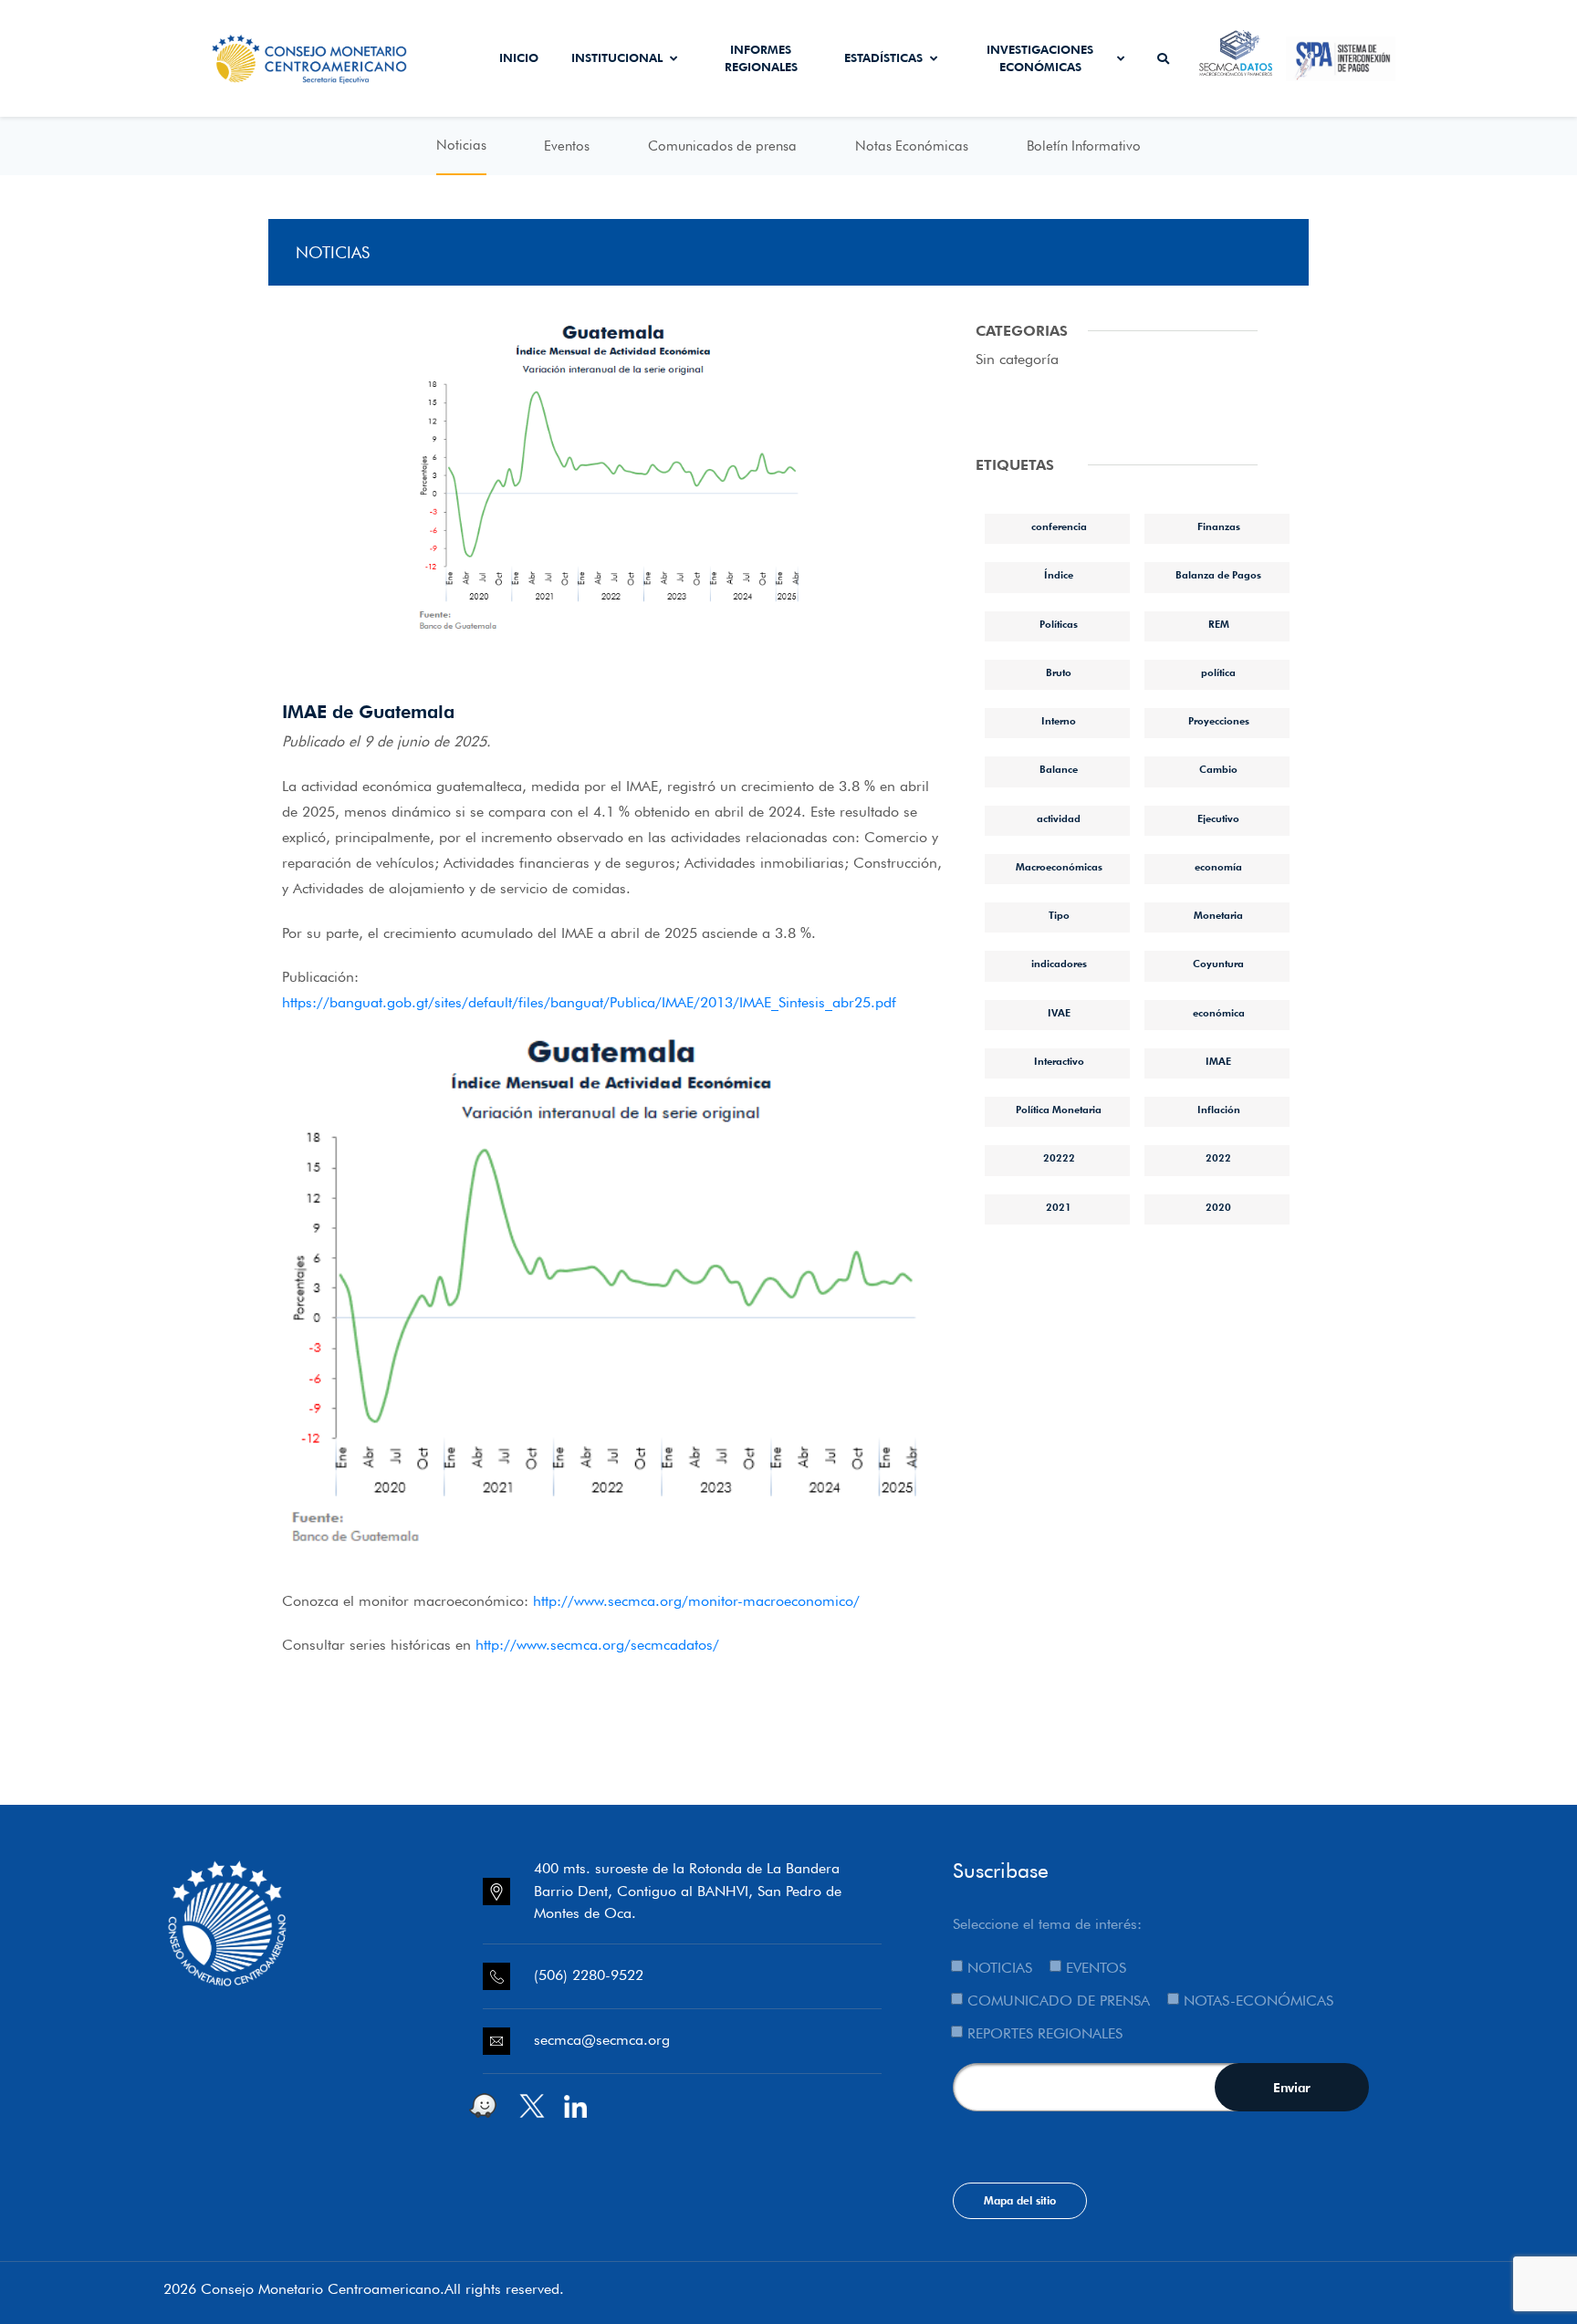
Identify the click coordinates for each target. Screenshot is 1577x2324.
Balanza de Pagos (1218, 575)
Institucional (617, 57)
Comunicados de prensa (722, 146)
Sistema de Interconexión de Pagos (1341, 58)
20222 (1059, 1158)
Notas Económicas (912, 146)
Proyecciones (1219, 721)
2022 (1218, 1158)
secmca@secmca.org (602, 2040)
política (1218, 672)
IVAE (1059, 1013)
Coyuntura (1218, 964)
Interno (1059, 721)
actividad (1059, 818)
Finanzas (1219, 526)
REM (1219, 624)
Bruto (1059, 672)
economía (1218, 867)
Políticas (1059, 624)
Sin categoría (1017, 359)
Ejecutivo (1218, 818)
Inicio (519, 57)
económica (1219, 1013)
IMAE (1218, 1061)
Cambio (1218, 769)
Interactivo (1059, 1061)
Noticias (461, 145)
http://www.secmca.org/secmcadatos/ (597, 1645)
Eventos (567, 146)
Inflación (1219, 1110)
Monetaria (1218, 915)
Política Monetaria (1059, 1110)
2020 (1218, 1207)
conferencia (1059, 526)
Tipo (1059, 915)
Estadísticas (883, 57)
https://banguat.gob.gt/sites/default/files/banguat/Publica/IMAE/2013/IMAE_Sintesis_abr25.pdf (589, 1002)
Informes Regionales (761, 58)
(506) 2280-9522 (589, 1975)
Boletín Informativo (1084, 146)
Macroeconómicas (1059, 867)
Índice (1059, 575)
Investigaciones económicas (1040, 58)
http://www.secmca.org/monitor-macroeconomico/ (696, 1601)
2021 (1059, 1207)
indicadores (1059, 964)
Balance (1059, 769)
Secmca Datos (1236, 58)
